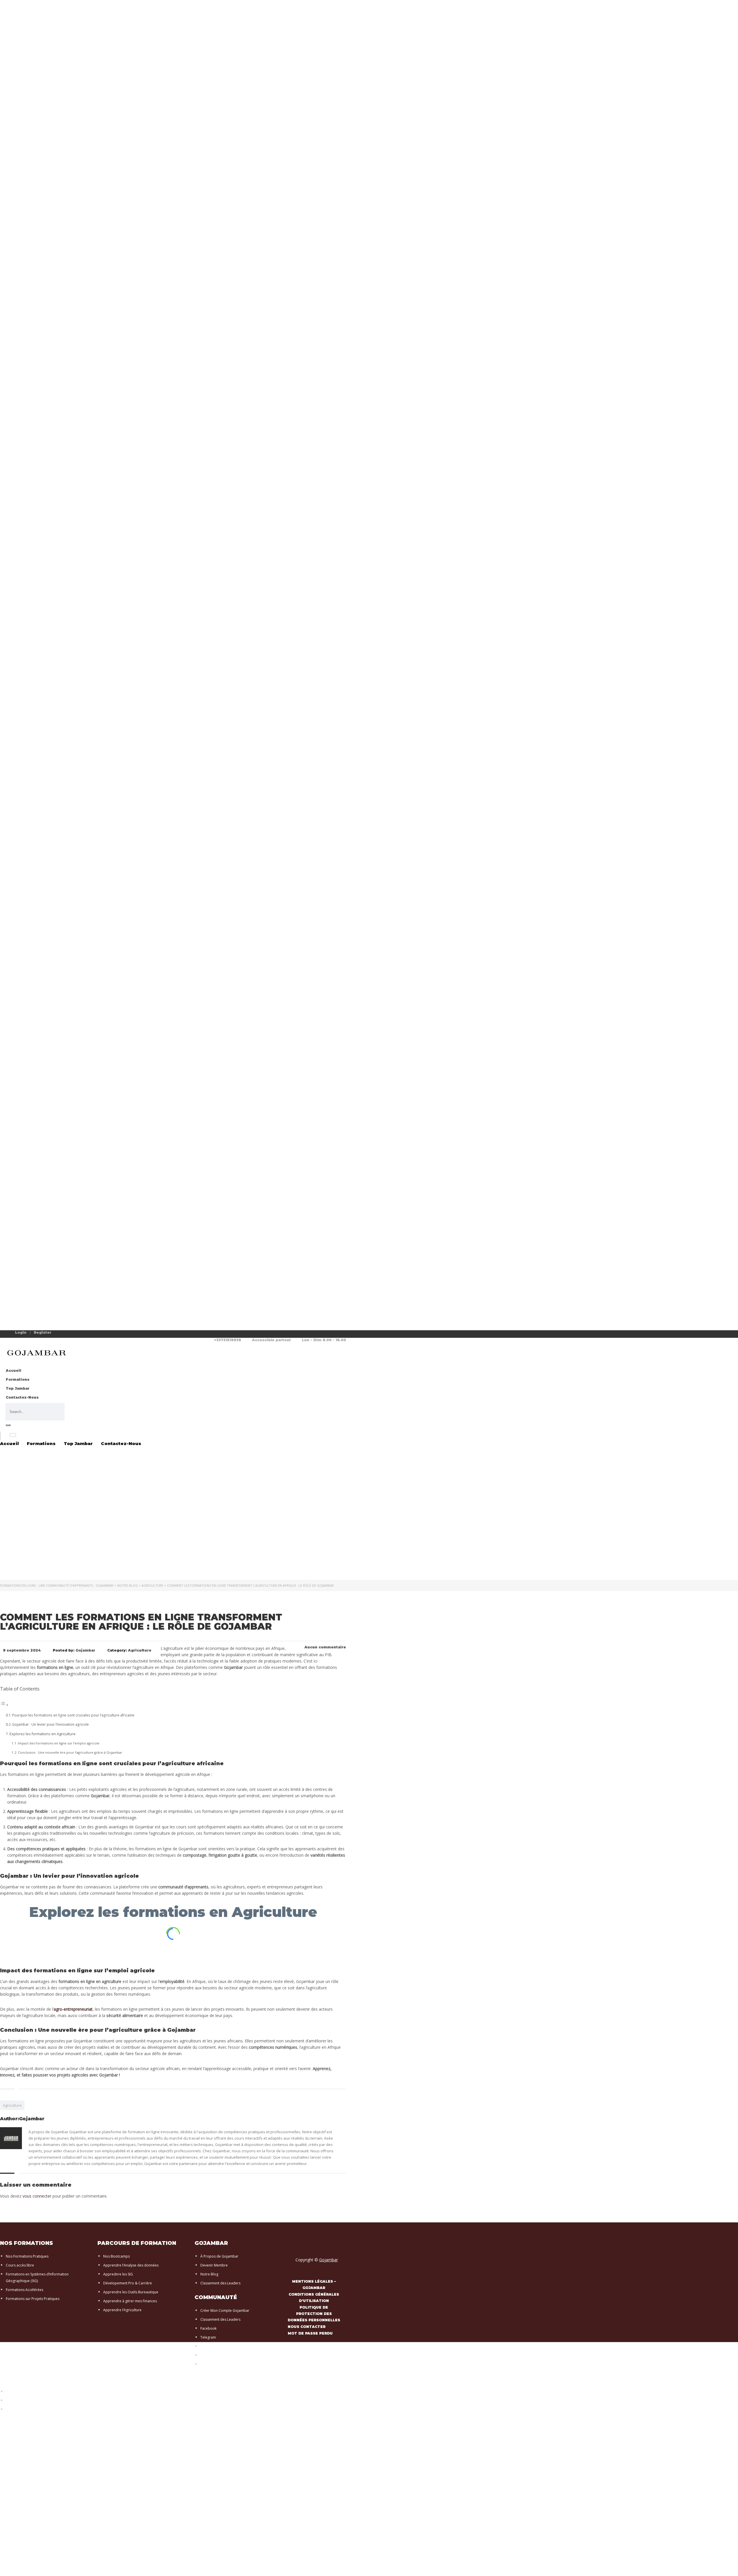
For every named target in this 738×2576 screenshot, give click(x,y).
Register (43, 1333)
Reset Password (19, 2400)
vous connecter (37, 2196)
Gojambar (328, 2260)
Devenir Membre (214, 2265)
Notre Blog (209, 2274)
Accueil (13, 1370)
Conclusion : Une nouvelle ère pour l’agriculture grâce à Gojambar (70, 1752)
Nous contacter (307, 2327)
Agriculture (12, 2105)
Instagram (209, 2346)
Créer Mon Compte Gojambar (225, 2310)
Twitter (206, 2364)
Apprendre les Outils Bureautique (131, 2292)
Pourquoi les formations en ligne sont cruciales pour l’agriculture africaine (73, 1715)
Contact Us (15, 2392)
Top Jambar (18, 1388)
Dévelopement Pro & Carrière (128, 2283)
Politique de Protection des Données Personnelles (47, 2409)
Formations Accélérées (25, 2290)
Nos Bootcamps (116, 2256)
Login (21, 1332)
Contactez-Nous (22, 1397)
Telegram (208, 2337)
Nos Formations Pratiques (27, 2256)
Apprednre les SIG (118, 2274)
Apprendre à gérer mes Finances (130, 2301)
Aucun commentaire (325, 1647)
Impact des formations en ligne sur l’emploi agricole (59, 1743)
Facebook (208, 2328)
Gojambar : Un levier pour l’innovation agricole (50, 1724)
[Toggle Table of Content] (4, 1705)
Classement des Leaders (220, 2283)
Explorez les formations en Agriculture (43, 1734)
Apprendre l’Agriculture (122, 2310)
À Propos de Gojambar (219, 2256)
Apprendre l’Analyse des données (131, 2265)
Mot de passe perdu (310, 2333)
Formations (18, 1379)
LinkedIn (207, 2355)
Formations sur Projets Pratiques (33, 2299)
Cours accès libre (20, 2265)
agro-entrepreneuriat (73, 2009)
